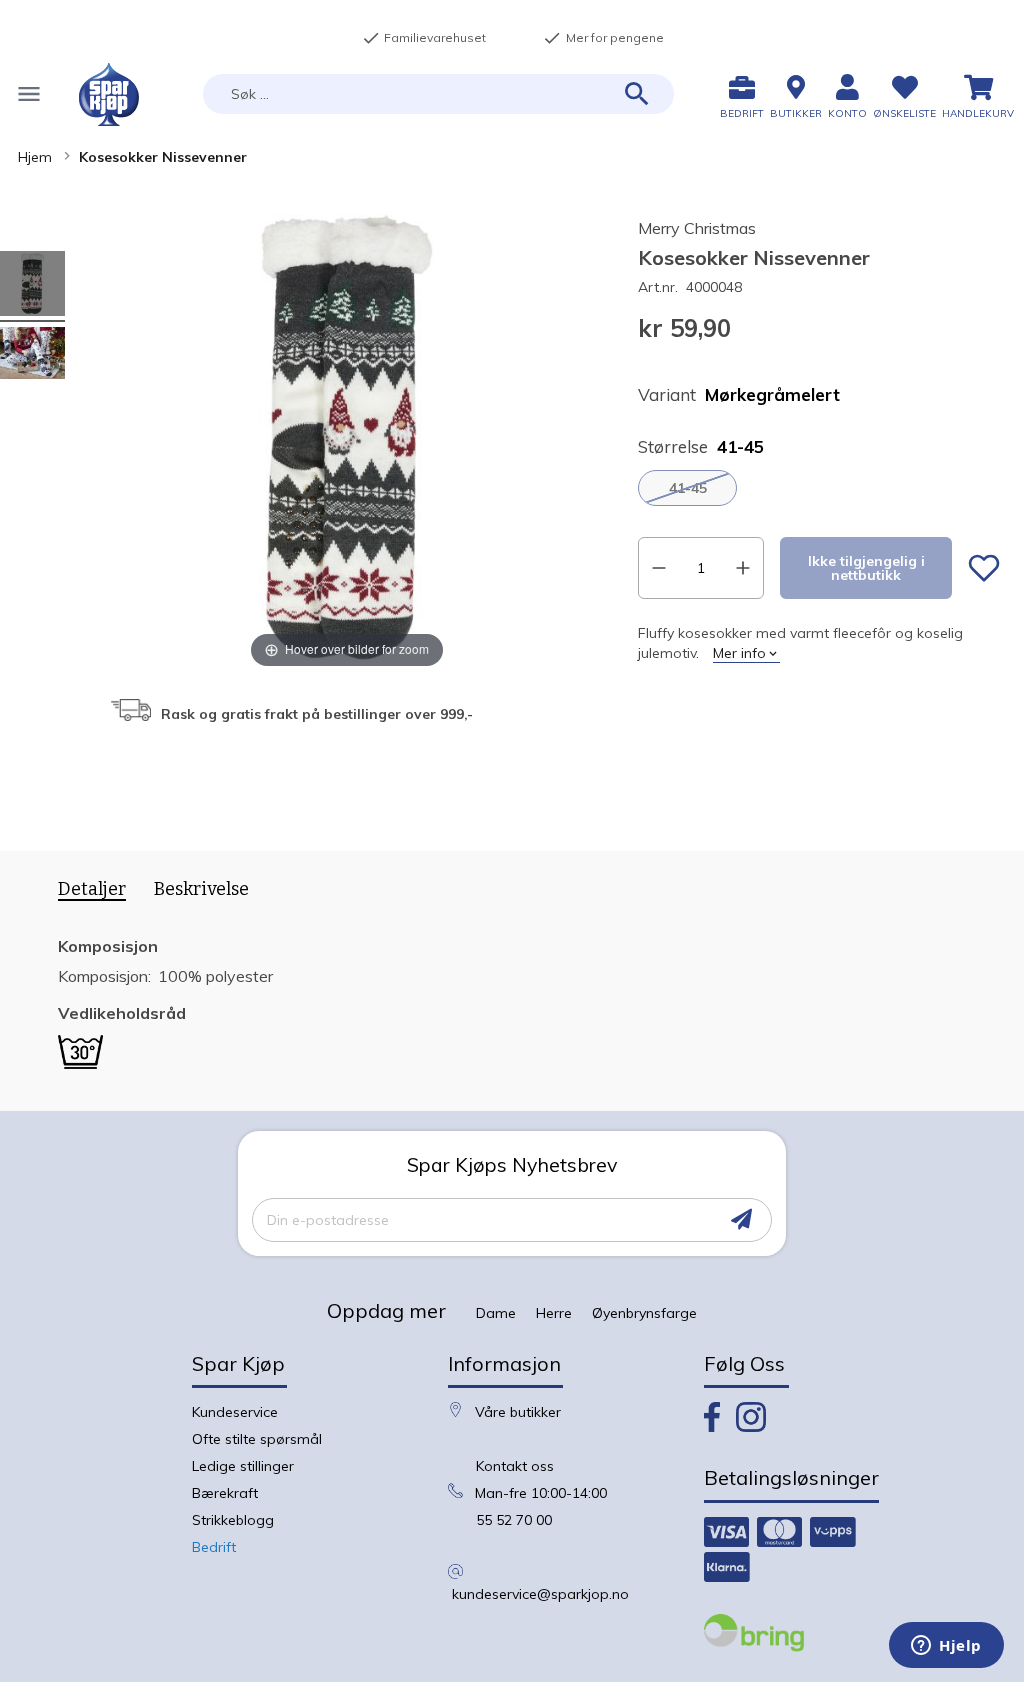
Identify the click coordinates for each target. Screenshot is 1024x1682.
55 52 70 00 (514, 1520)
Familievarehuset (424, 38)
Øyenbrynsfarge (644, 1313)
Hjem (35, 157)
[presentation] (85, 893)
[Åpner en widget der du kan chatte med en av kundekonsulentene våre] (946, 1647)
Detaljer (92, 889)
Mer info (739, 653)
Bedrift (214, 1547)
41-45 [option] (688, 488)
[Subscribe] (741, 1219)
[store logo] (109, 94)
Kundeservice (235, 1412)
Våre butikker (518, 1412)
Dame (496, 1313)
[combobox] (438, 94)
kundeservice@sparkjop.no (540, 1594)
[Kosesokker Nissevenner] (32, 286)
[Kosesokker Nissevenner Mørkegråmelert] (32, 356)
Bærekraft (225, 1493)
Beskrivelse (201, 889)
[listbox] (819, 488)
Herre (554, 1313)
